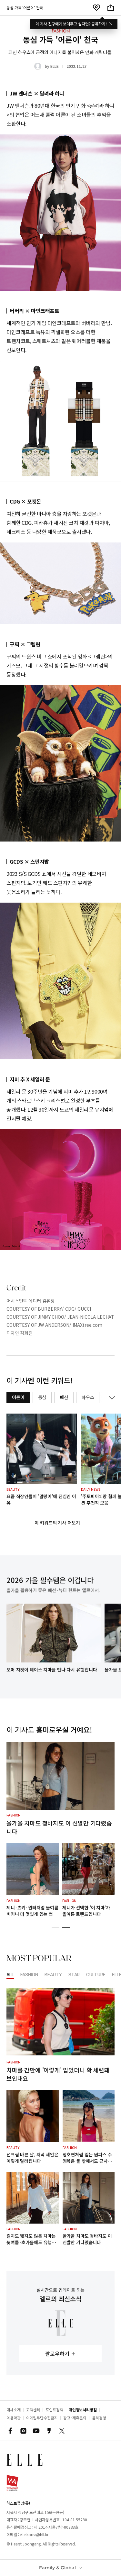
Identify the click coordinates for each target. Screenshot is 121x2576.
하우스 (88, 1397)
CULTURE (96, 1975)
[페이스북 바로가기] (10, 2431)
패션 (64, 1397)
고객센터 (33, 2410)
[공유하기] (111, 8)
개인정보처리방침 (83, 2410)
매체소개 (14, 2410)
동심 (42, 1397)
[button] (55, 1928)
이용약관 (14, 2418)
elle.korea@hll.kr (34, 2534)
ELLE (54, 66)
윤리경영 (99, 2418)
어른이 (18, 1397)
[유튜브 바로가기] (36, 2431)
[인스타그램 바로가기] (23, 2431)
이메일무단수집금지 (42, 2418)
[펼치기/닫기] (111, 1397)
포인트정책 (54, 2410)
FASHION (29, 1975)
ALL (10, 1975)
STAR (74, 1975)
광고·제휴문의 (75, 2418)
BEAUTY (53, 1975)
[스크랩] (96, 8)
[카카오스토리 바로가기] (49, 2431)
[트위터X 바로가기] (62, 2431)
